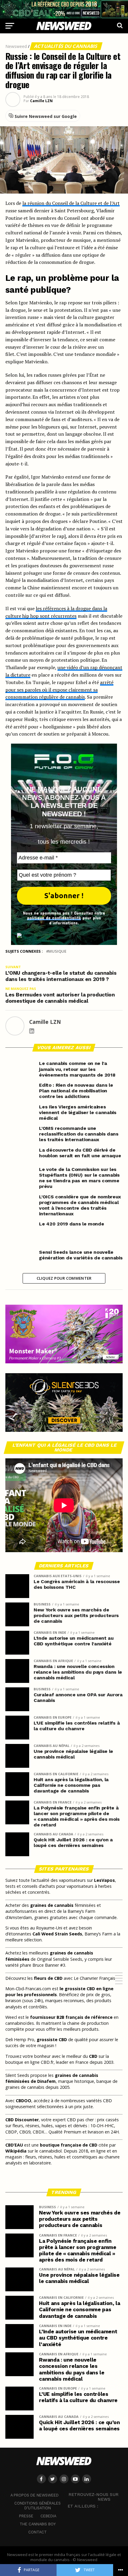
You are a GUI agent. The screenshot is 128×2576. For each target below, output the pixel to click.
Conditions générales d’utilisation (38, 2506)
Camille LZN (41, 101)
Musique (57, 951)
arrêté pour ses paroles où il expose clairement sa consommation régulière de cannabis (59, 690)
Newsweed (16, 46)
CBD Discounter (22, 2120)
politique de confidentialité (54, 918)
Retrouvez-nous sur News (93, 2497)
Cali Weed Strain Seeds (57, 1934)
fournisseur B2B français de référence (71, 2017)
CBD (93, 2056)
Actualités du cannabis (66, 46)
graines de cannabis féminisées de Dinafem (52, 2078)
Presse (26, 2516)
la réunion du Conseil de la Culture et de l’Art (71, 203)
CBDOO (24, 2101)
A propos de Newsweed (35, 2495)
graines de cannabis (52, 1905)
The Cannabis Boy (38, 2524)
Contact (38, 2532)
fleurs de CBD (48, 1978)
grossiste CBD (52, 2040)
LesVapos (104, 1880)
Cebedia (48, 2516)
